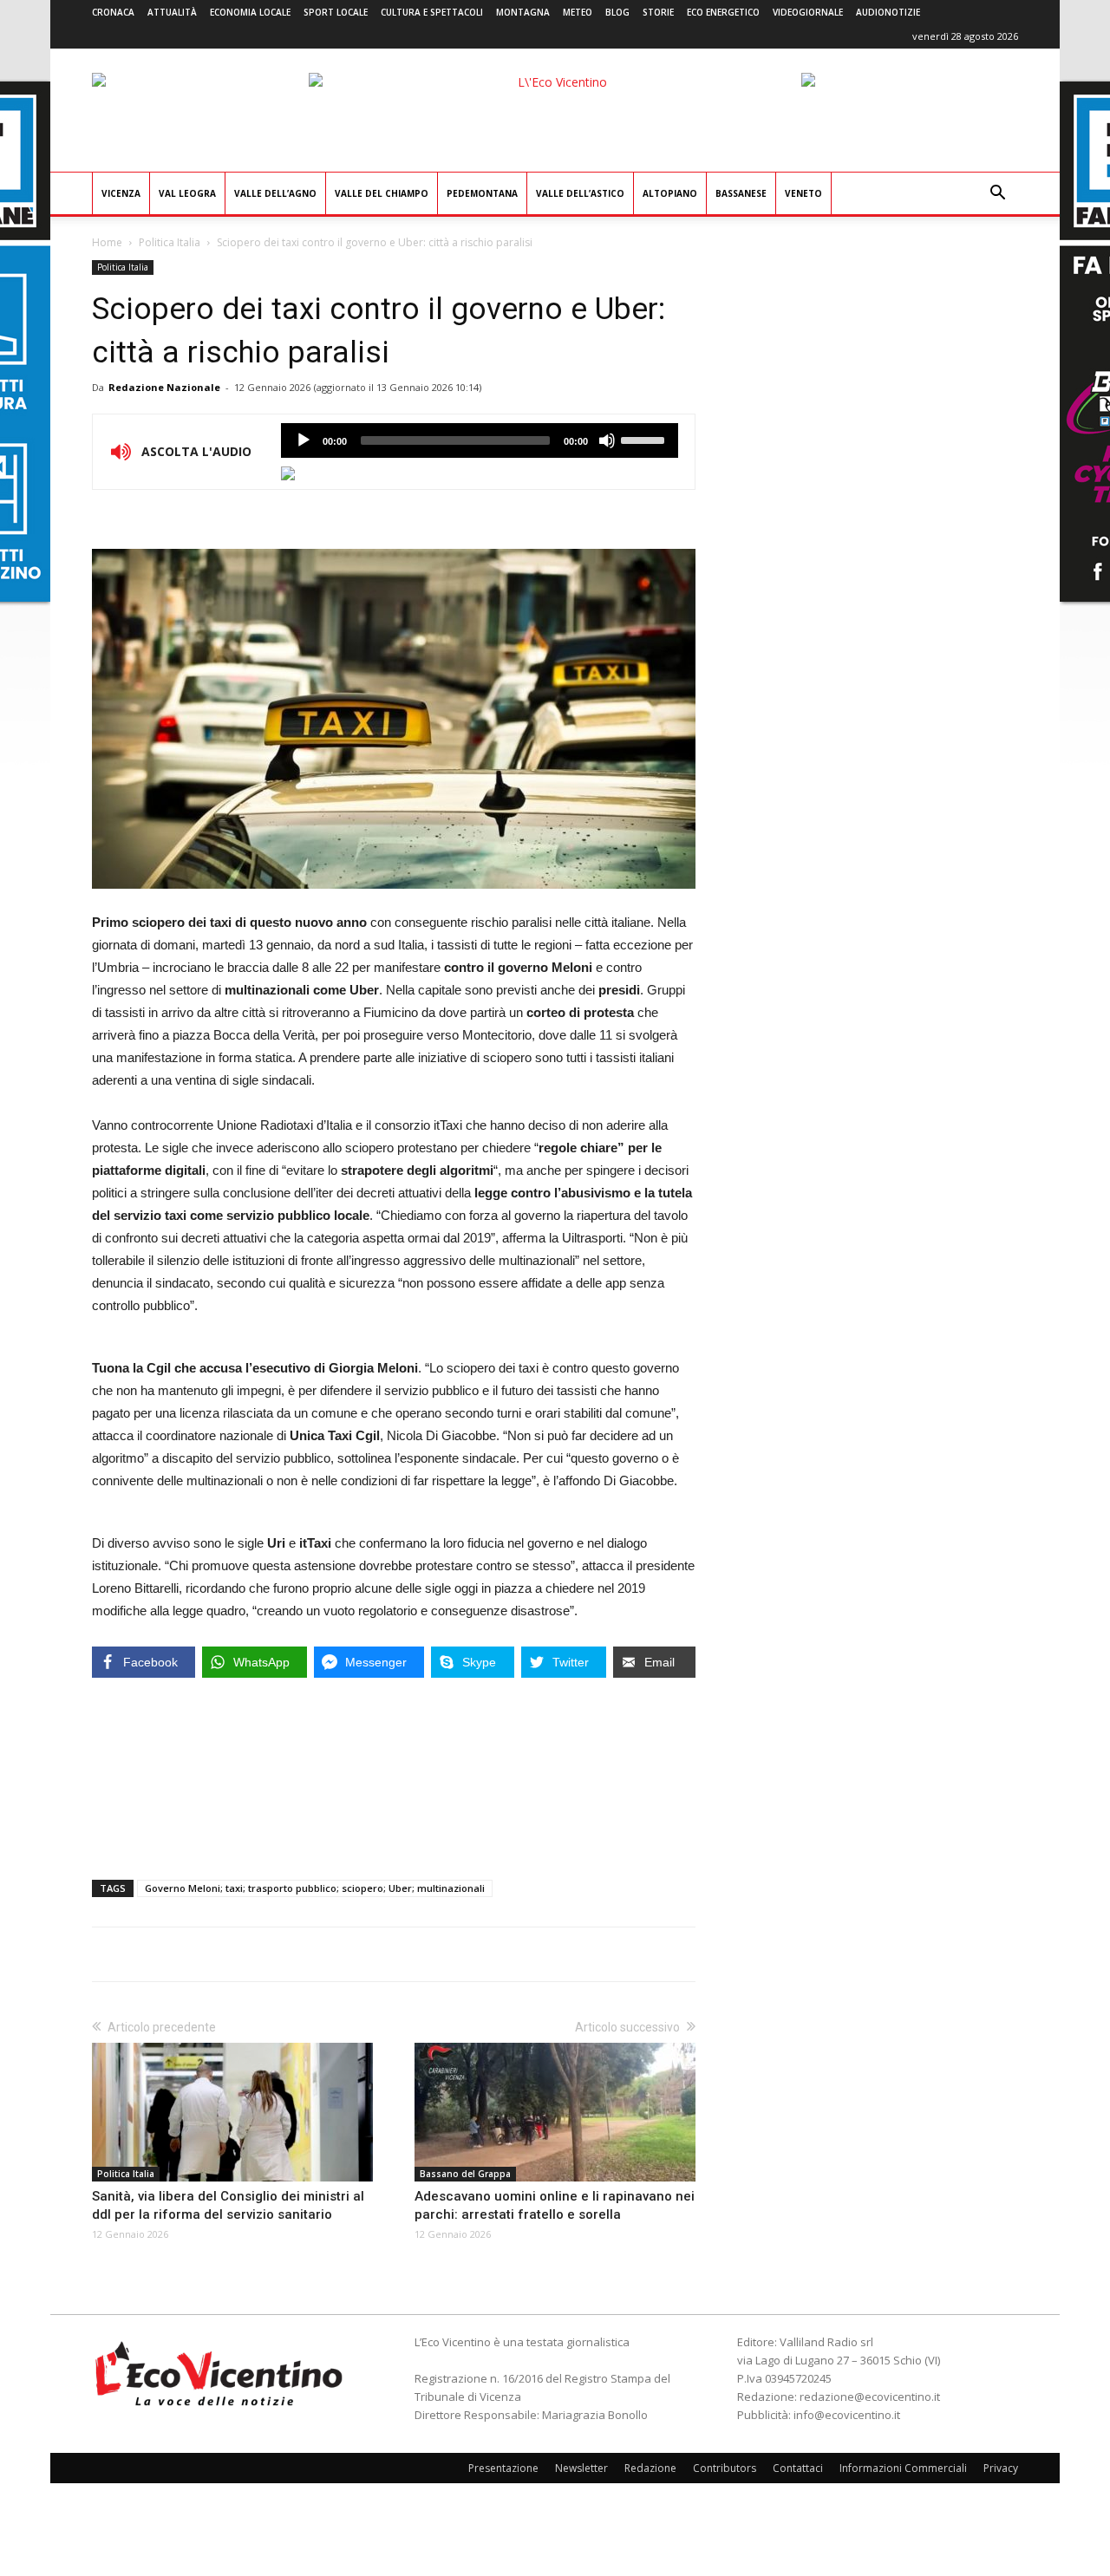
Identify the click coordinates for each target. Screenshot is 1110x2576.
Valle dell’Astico (580, 193)
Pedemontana (482, 193)
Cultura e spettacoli (432, 12)
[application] (480, 440)
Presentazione (503, 2468)
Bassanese (741, 193)
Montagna (523, 12)
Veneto (803, 193)
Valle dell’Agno (275, 193)
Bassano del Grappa (465, 2174)
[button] (997, 195)
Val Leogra (187, 193)
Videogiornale (808, 12)
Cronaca (113, 12)
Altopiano (670, 193)
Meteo (578, 12)
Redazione (650, 2468)
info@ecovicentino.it (847, 2415)
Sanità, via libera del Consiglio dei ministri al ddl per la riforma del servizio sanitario (228, 2205)
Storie (658, 12)
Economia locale (250, 12)
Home (107, 242)
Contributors (725, 2468)
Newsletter (581, 2468)
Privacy (1001, 2468)
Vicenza (121, 193)
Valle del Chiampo (382, 193)
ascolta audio (304, 440)
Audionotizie (888, 12)
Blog (617, 12)
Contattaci (798, 2468)
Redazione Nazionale (164, 387)
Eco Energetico (723, 12)
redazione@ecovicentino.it (870, 2397)
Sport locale (336, 12)
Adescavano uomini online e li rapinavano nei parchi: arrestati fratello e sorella (555, 2205)
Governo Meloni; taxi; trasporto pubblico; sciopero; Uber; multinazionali (315, 1888)
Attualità (172, 12)
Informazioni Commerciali (903, 2468)
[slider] (645, 439)
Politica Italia (170, 242)
